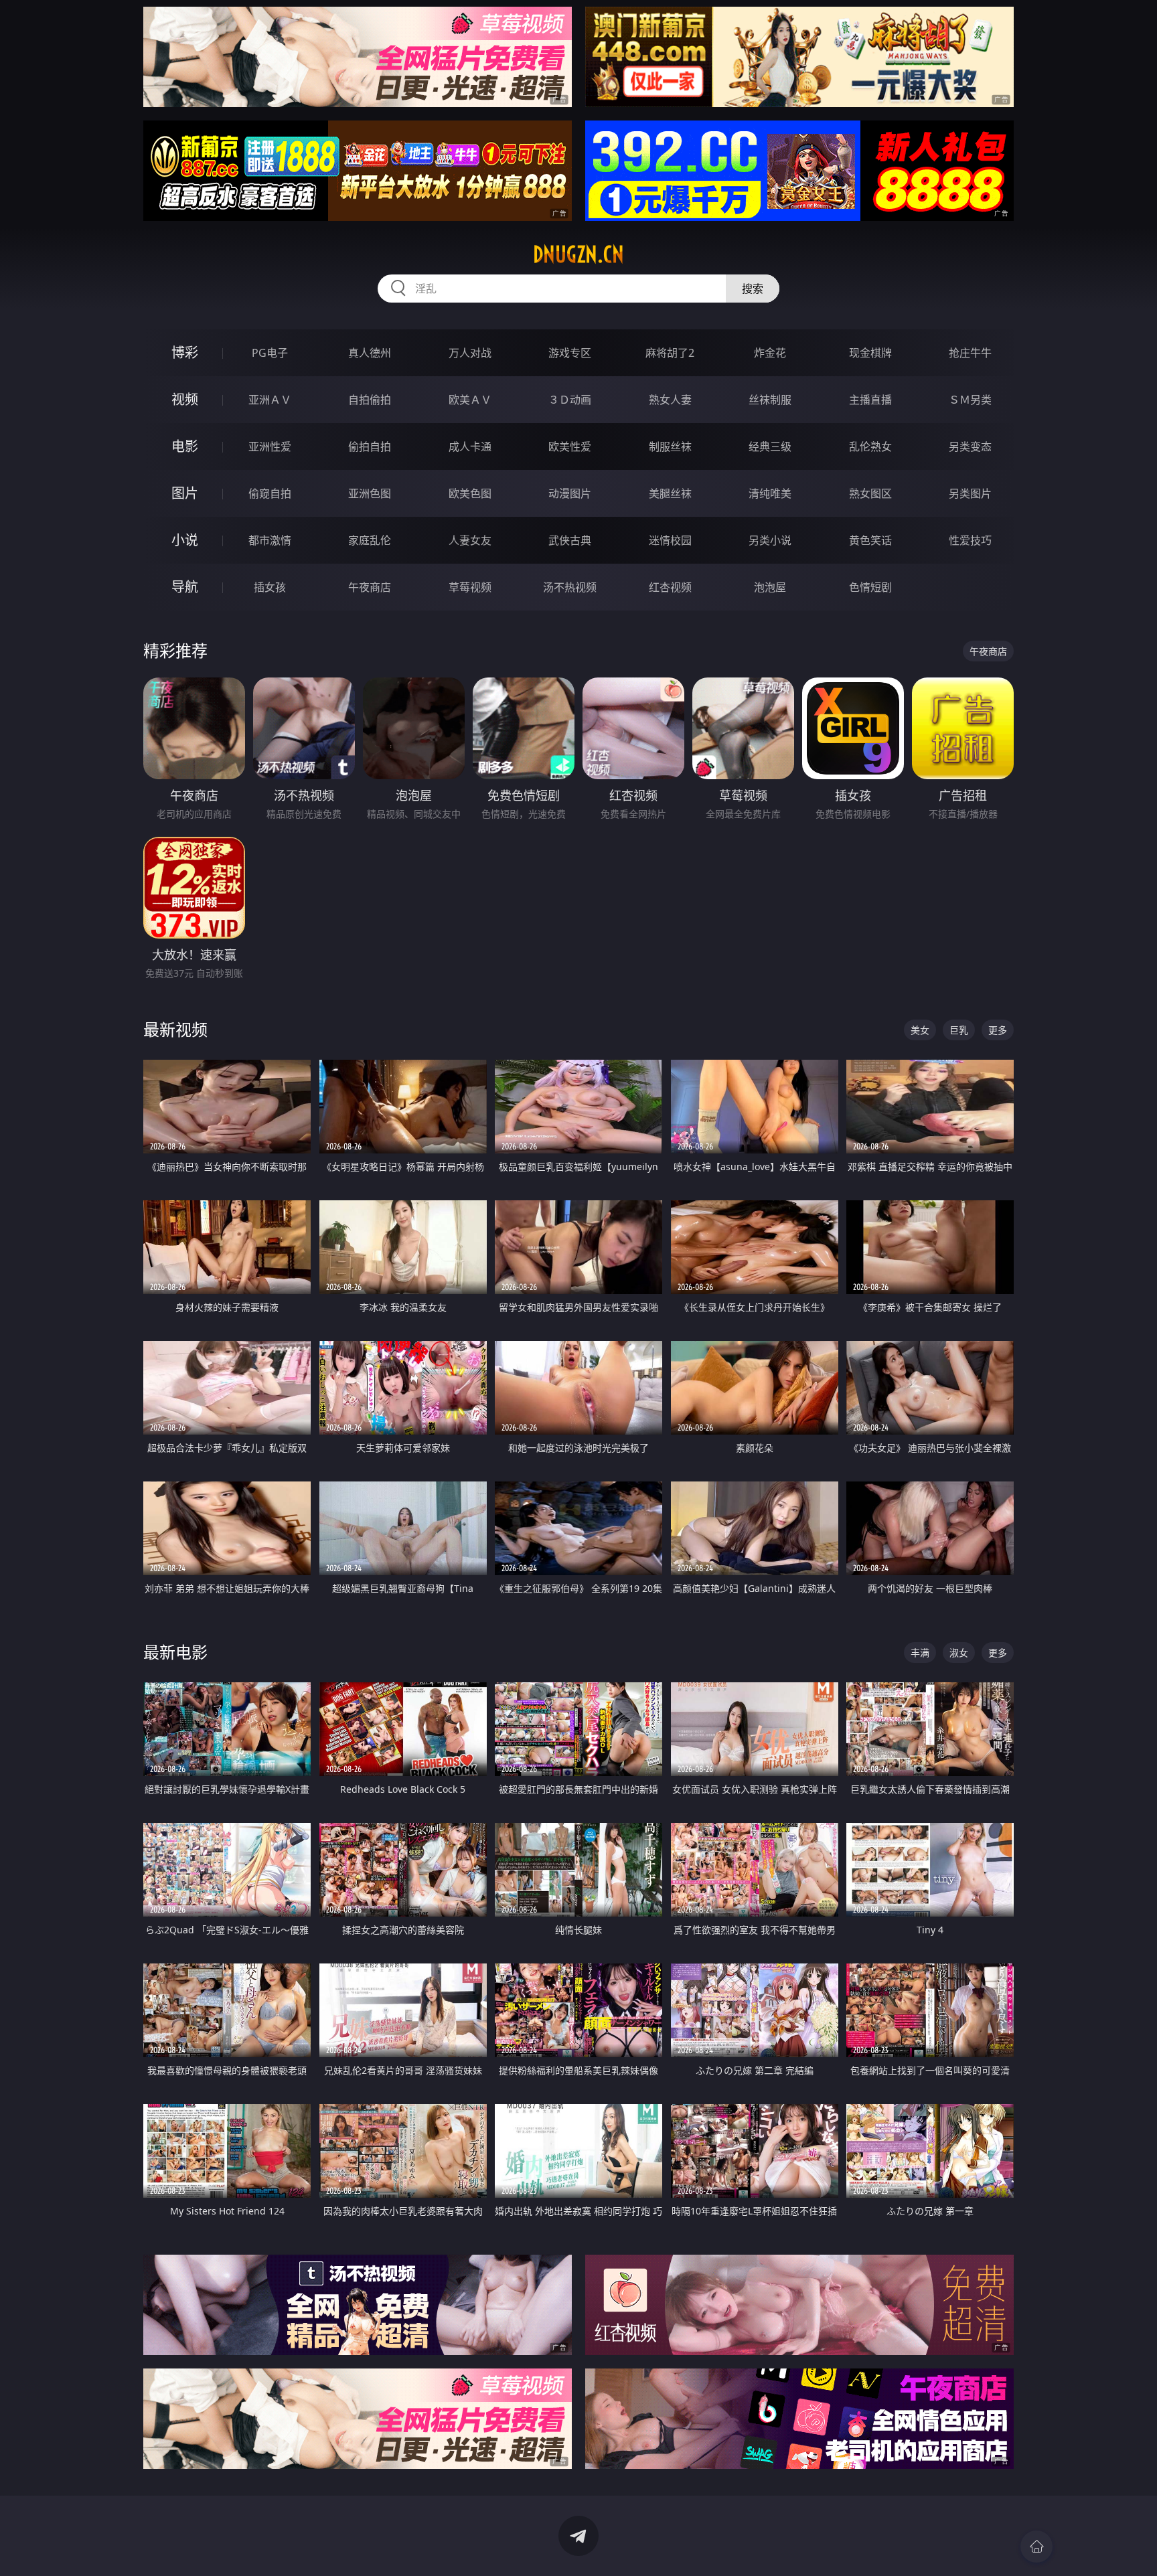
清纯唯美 (770, 493)
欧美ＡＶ (470, 400)
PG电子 (270, 353)
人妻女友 (470, 540)
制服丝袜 (670, 447)
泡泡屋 (770, 587)
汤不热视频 (570, 587)
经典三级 (770, 447)
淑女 (959, 1653)
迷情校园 (670, 540)
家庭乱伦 (370, 540)
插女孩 (270, 587)
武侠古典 (570, 540)
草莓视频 (470, 587)
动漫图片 (570, 493)
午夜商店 (370, 587)
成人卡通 (470, 447)
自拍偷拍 (370, 400)
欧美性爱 (570, 447)
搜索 (753, 289)
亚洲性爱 (270, 447)
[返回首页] (1036, 2547)
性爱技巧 (970, 540)
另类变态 (970, 447)
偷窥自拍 (270, 493)
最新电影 (175, 1652)
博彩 (185, 352)
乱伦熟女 (870, 447)
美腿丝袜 (670, 493)
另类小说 (770, 540)
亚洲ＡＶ (270, 400)
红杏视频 (670, 587)
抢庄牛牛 (970, 353)
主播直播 (870, 400)
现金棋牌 (870, 353)
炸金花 (770, 353)
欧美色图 (470, 493)
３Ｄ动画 (570, 400)
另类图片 (970, 493)
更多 (998, 1030)
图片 (185, 493)
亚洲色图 (370, 493)
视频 (185, 399)
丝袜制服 (770, 400)
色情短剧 (870, 587)
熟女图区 (870, 493)
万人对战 (470, 353)
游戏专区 (570, 353)
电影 (185, 446)
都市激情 (270, 540)
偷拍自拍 (370, 447)
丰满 (920, 1653)
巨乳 (959, 1030)
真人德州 (370, 353)
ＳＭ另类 (970, 400)
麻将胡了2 (670, 353)
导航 (185, 587)
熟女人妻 (670, 400)
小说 (185, 540)
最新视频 (175, 1029)
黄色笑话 (870, 540)
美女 (920, 1030)
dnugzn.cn (578, 254)
